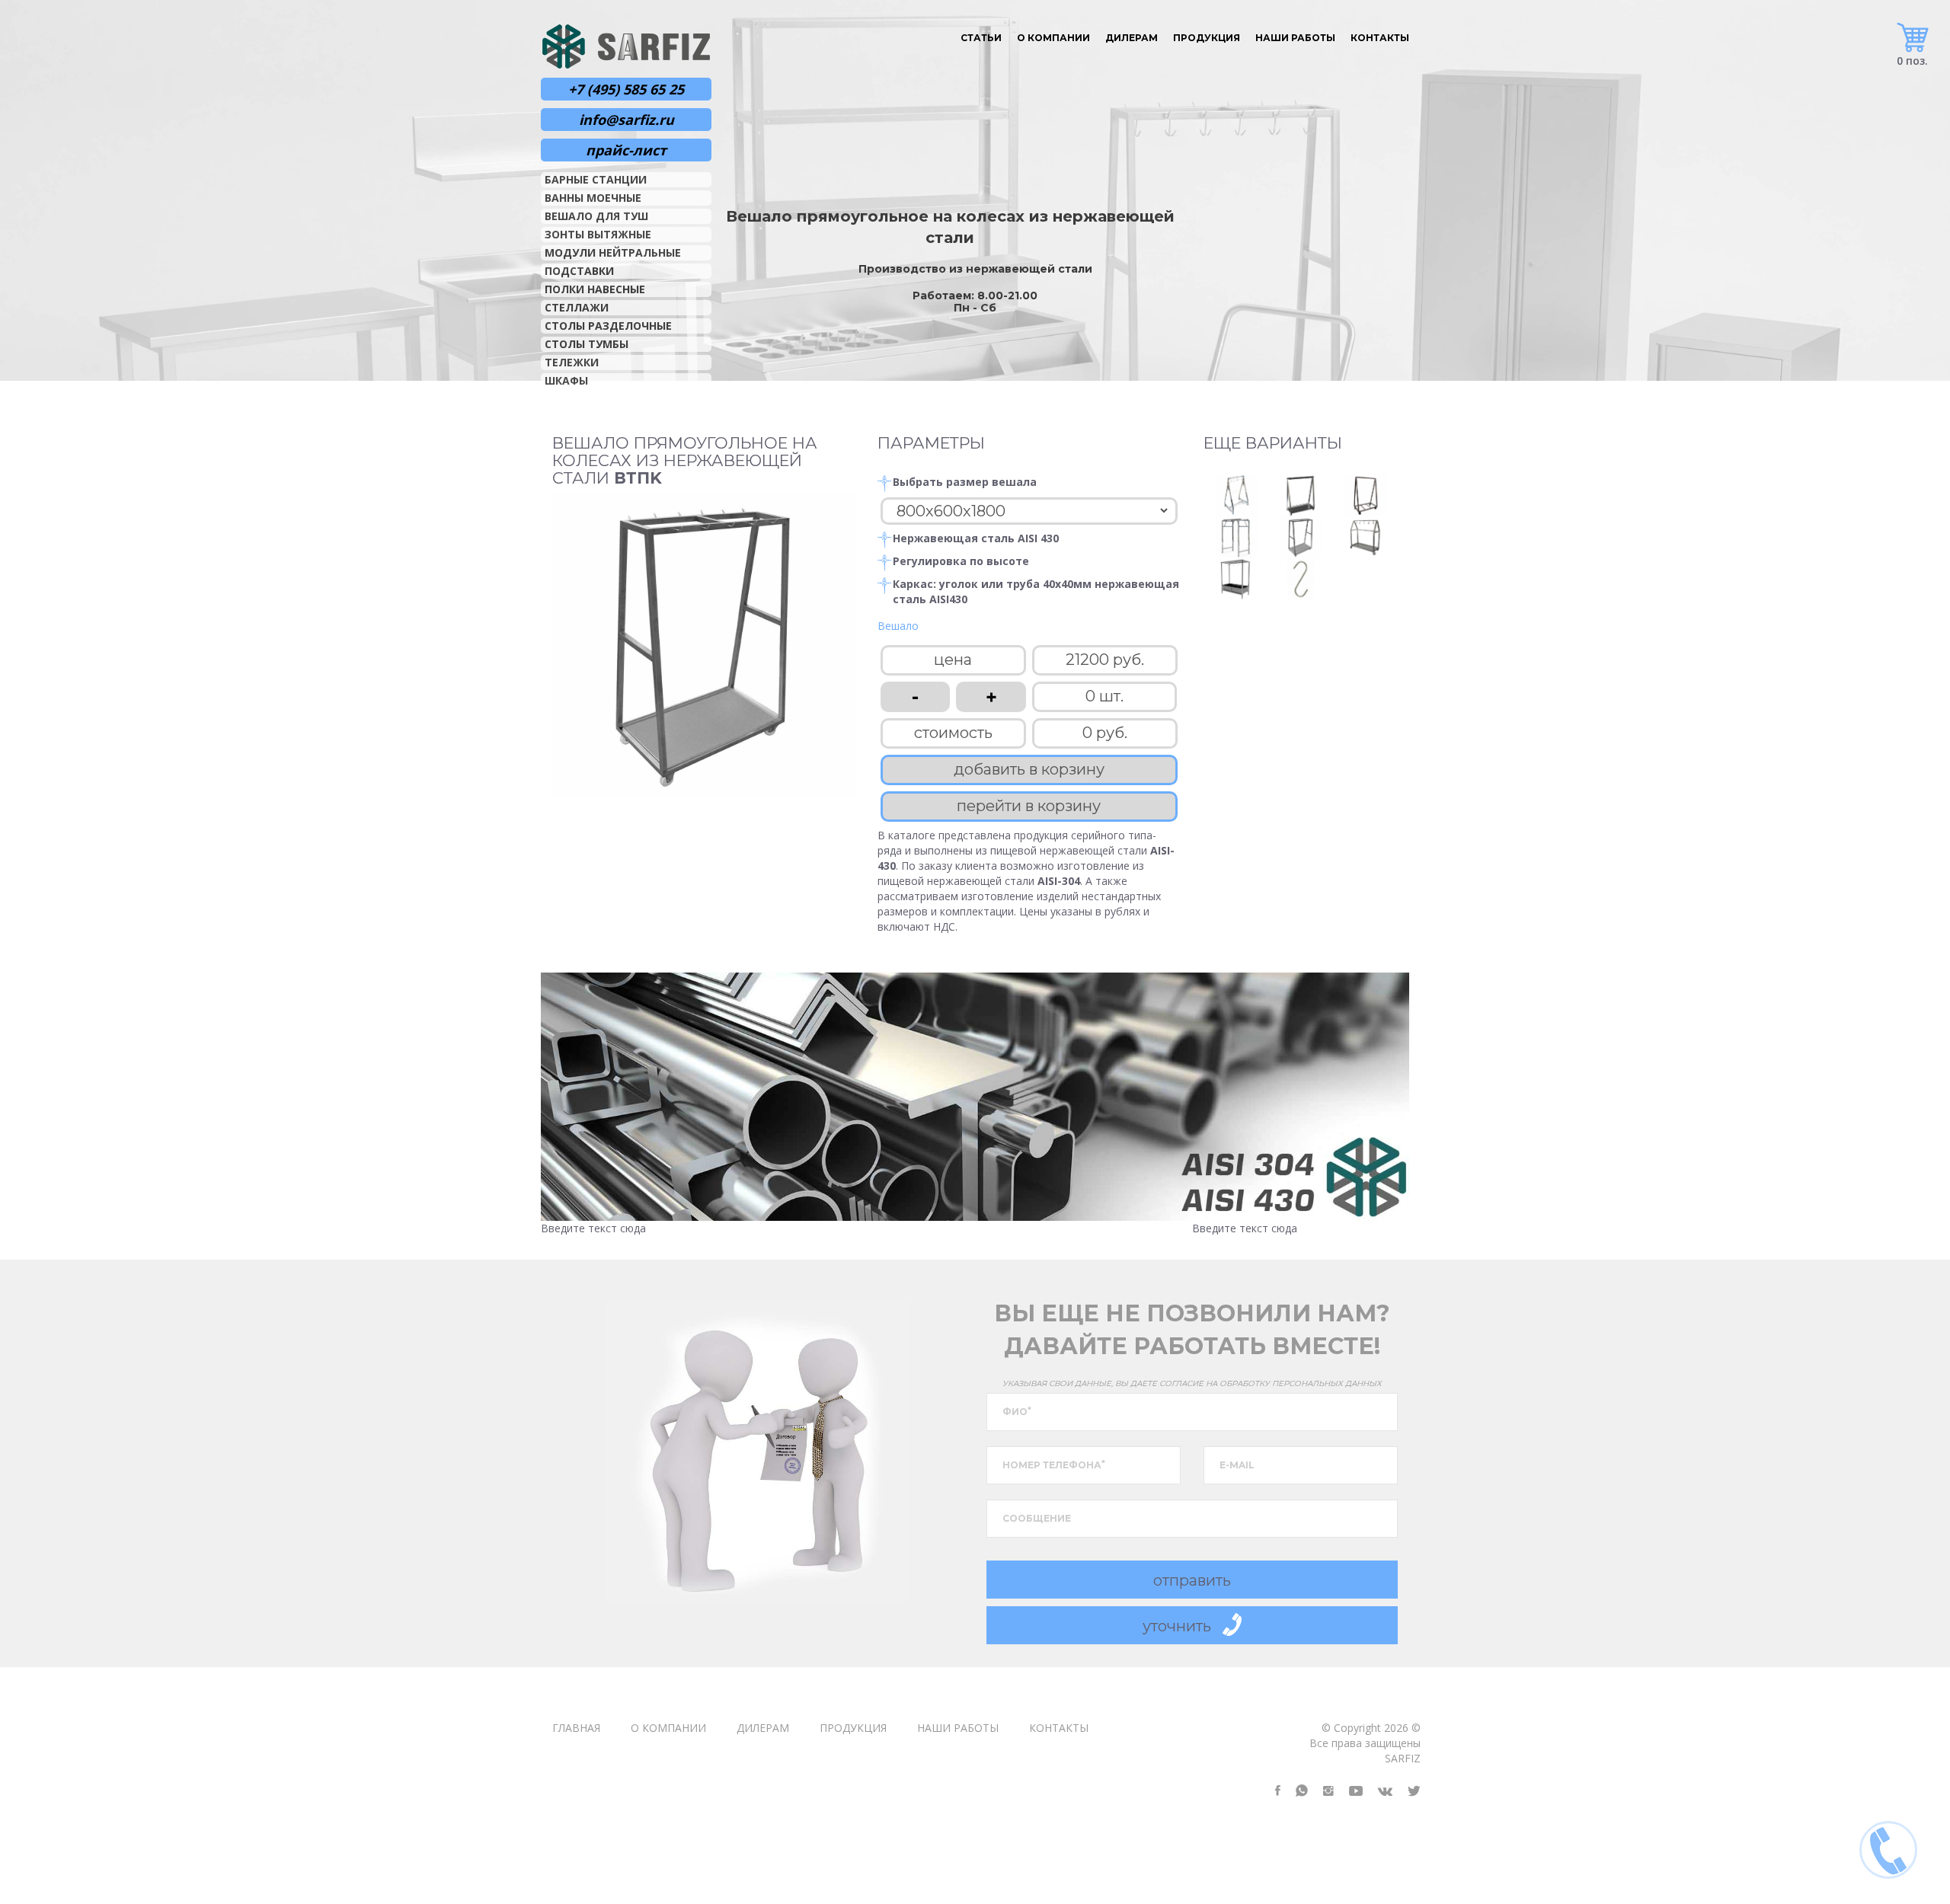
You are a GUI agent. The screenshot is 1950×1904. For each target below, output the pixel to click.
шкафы (566, 380)
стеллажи (577, 307)
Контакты (1380, 38)
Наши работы (1295, 38)
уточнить (1177, 1626)
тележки (572, 362)
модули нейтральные (613, 252)
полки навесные (595, 289)
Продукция (1207, 38)
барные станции (596, 179)
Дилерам (1132, 38)
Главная (576, 1728)
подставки (579, 271)
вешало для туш (596, 216)
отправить (1192, 1580)
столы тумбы (587, 344)
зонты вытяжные (598, 234)
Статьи (981, 38)
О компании (1053, 38)
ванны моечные (593, 198)
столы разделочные (608, 326)
